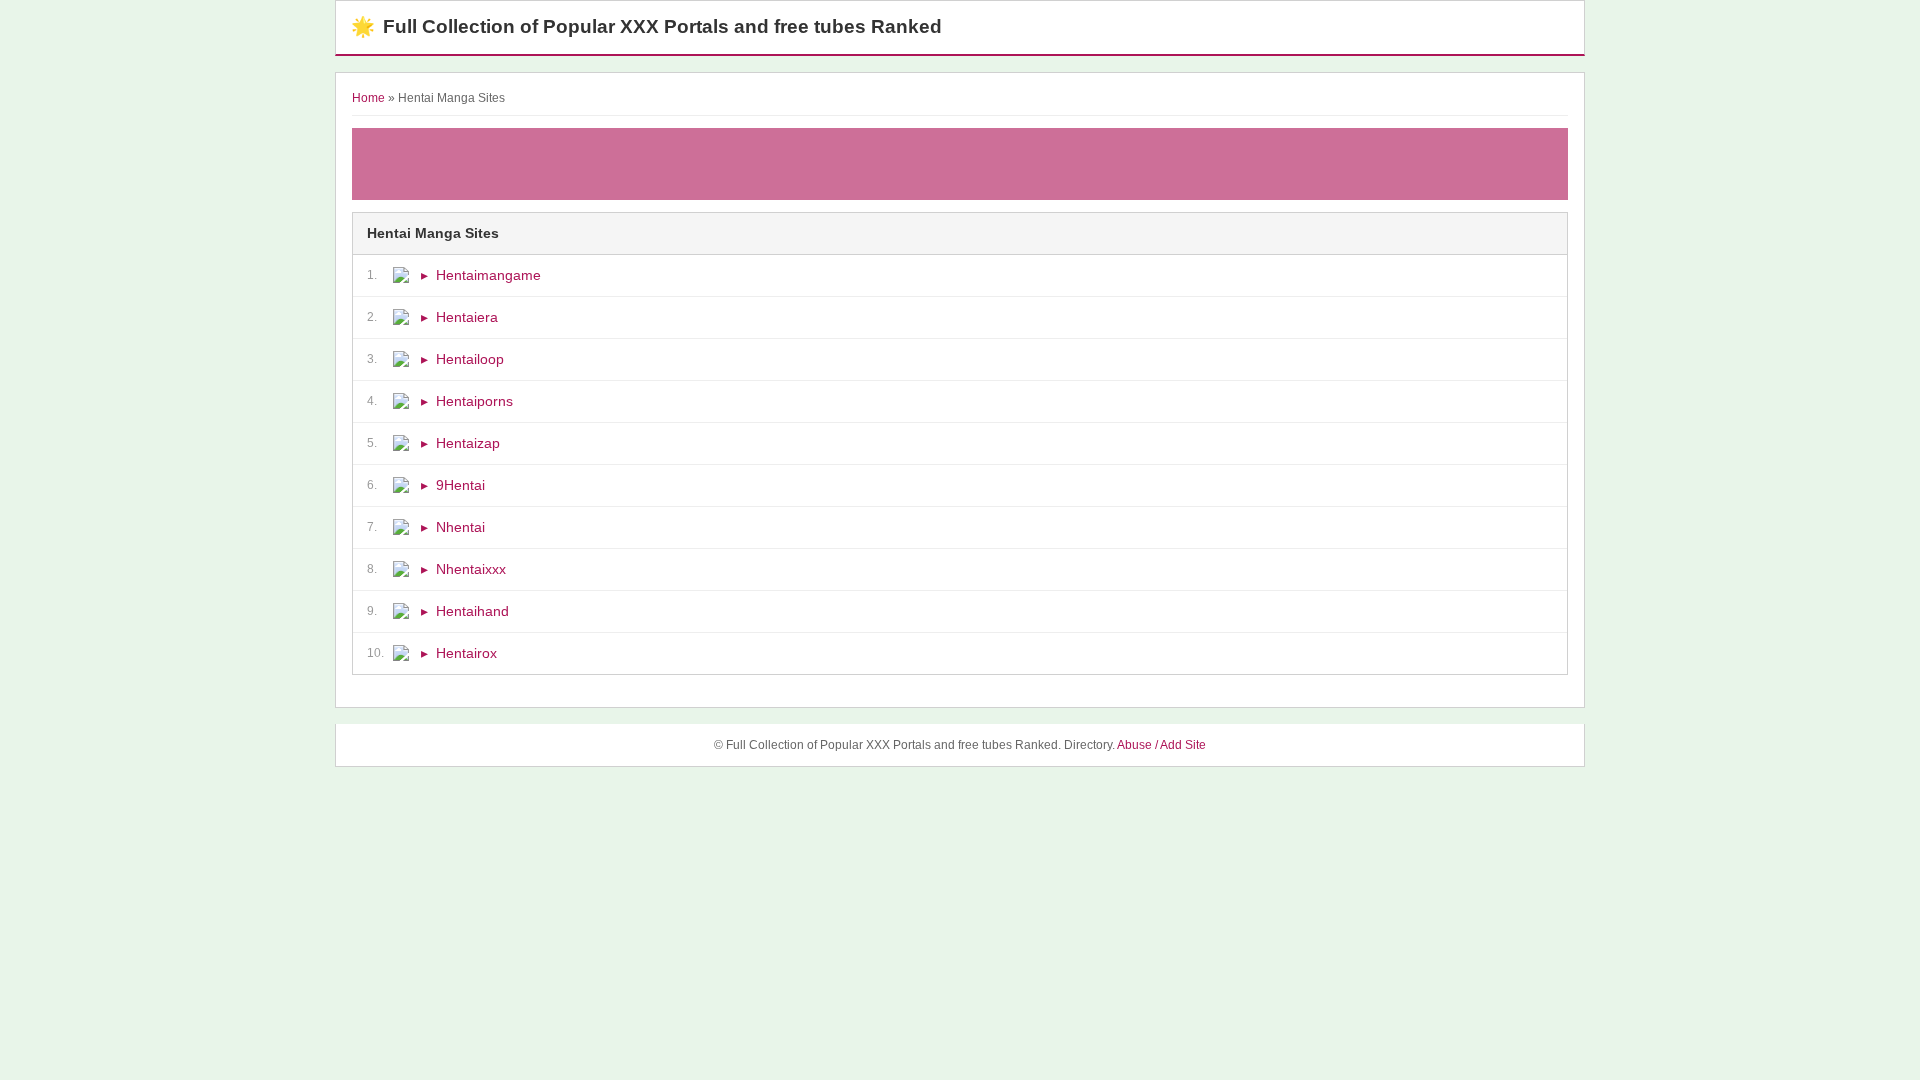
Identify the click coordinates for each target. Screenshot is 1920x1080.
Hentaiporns (474, 401)
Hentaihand (472, 611)
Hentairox (466, 653)
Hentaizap (468, 443)
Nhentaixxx (471, 569)
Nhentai (460, 527)
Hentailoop (470, 359)
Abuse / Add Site (1161, 745)
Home (368, 98)
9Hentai (460, 485)
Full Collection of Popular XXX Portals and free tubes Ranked (646, 26)
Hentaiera (467, 317)
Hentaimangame (488, 275)
